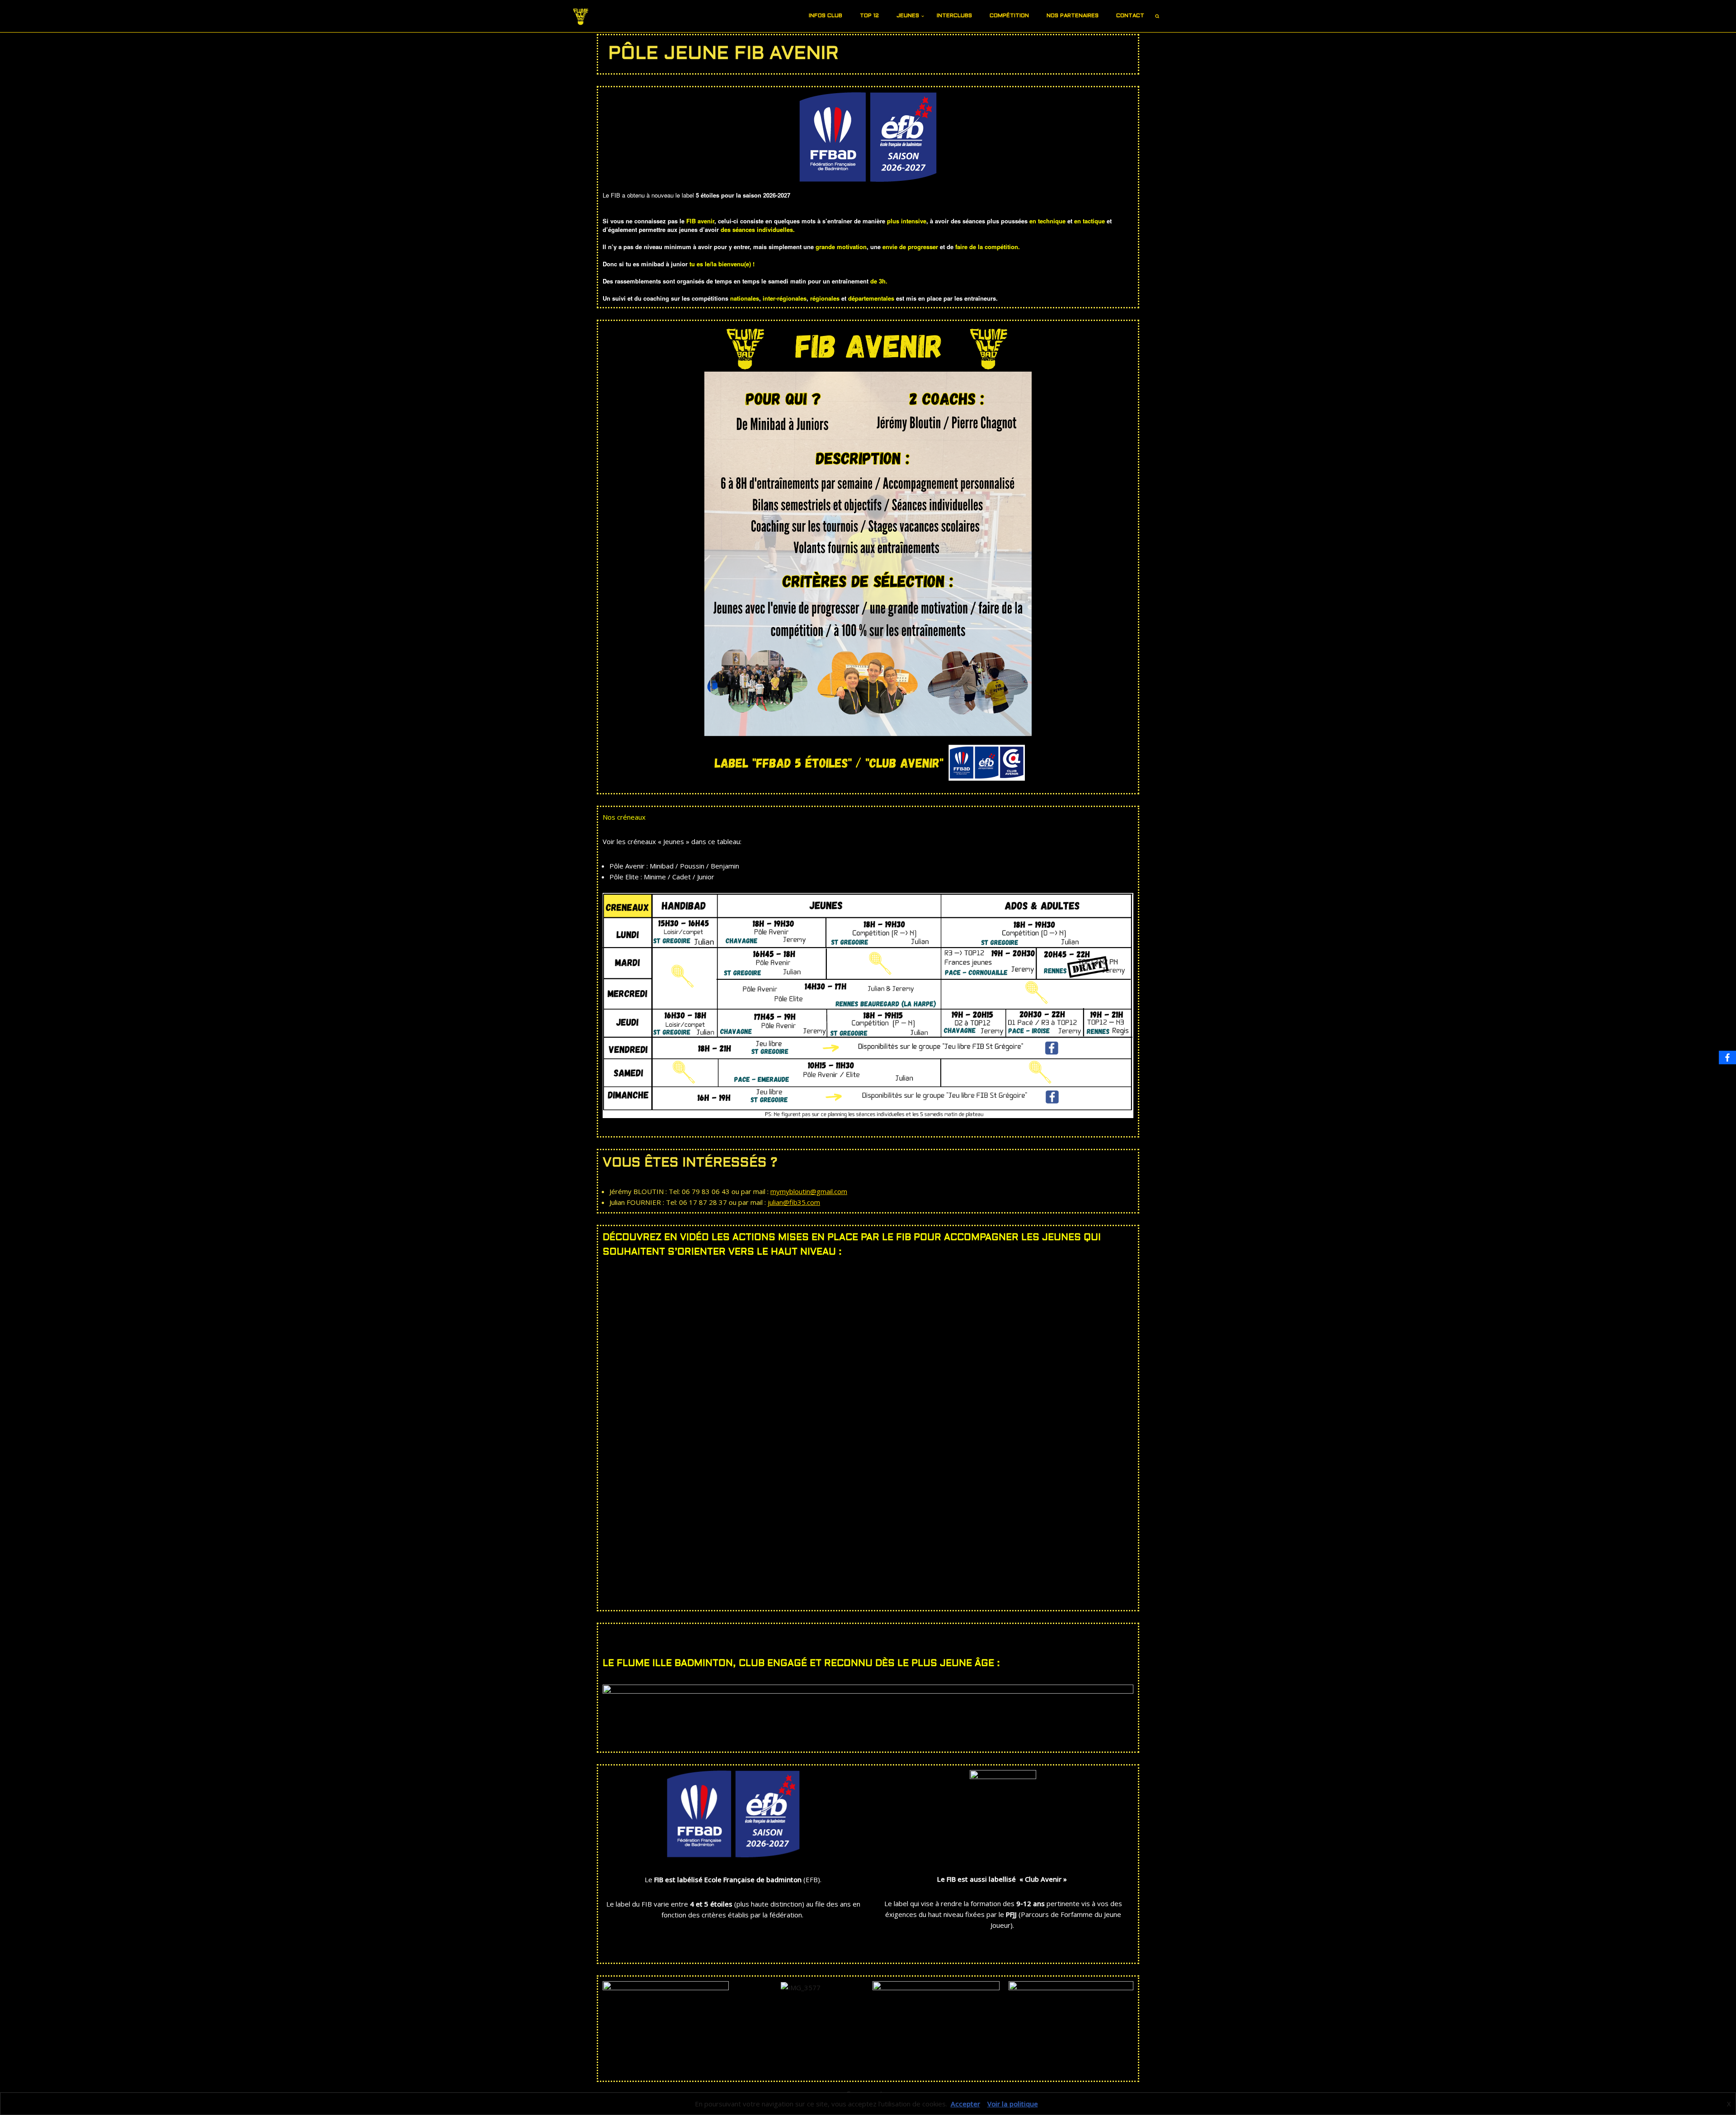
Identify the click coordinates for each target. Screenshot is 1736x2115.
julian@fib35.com (794, 1202)
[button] (846, 16)
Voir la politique (1013, 2104)
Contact (1130, 16)
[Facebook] (1727, 1057)
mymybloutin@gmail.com (809, 1191)
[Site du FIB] (581, 16)
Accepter (965, 2104)
